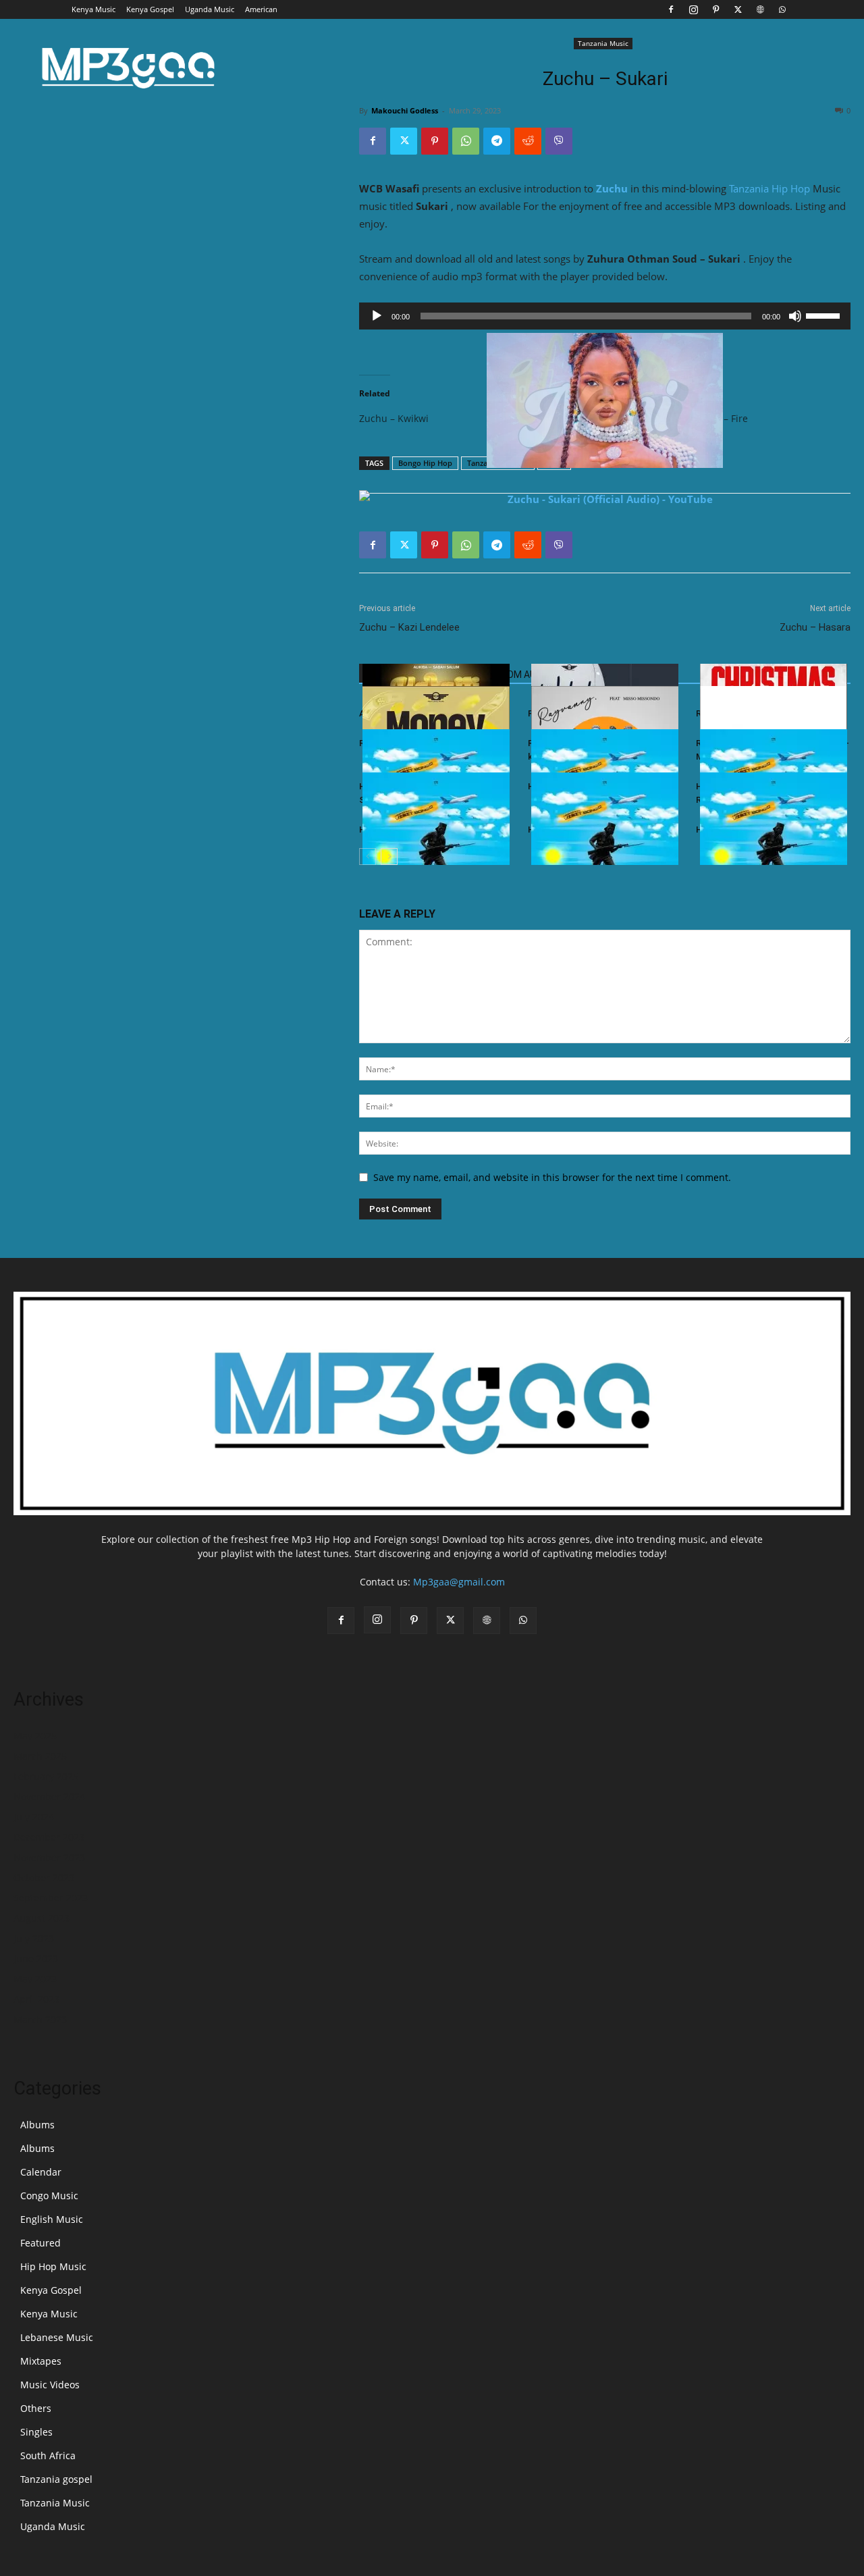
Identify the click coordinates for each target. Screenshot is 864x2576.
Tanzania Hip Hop (769, 188)
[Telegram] (497, 141)
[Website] (760, 9)
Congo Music (49, 2196)
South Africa (48, 2455)
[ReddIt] (528, 141)
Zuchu (612, 188)
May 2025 (35, 1736)
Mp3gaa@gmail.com (459, 1582)
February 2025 (46, 1776)
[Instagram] (693, 9)
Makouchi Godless (405, 110)
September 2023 (51, 1898)
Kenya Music (93, 9)
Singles (36, 2432)
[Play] (377, 316)
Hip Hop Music (53, 2266)
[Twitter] (738, 9)
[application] (605, 316)
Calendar (41, 2172)
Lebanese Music (57, 2337)
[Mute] (795, 316)
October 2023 (44, 1877)
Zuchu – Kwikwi (394, 418)
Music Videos (50, 2385)
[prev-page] (368, 857)
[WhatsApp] (782, 9)
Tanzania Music (603, 43)
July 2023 (34, 1938)
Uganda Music (210, 9)
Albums (37, 2125)
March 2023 (40, 2019)
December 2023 (49, 1837)
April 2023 (36, 1999)
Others (36, 2408)
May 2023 (35, 1979)
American (261, 9)
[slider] (825, 315)
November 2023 (49, 1857)
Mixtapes (41, 2361)
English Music (52, 2219)
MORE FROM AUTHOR (515, 675)
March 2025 (40, 1756)
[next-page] (389, 857)
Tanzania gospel (56, 2479)
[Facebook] (671, 9)
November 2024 (49, 1796)
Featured (40, 2243)
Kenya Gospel (150, 9)
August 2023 (42, 1918)
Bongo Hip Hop (425, 463)
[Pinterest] (715, 9)
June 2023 (36, 1959)
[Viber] (559, 141)
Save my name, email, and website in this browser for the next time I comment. (552, 1177)
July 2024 (34, 1817)
